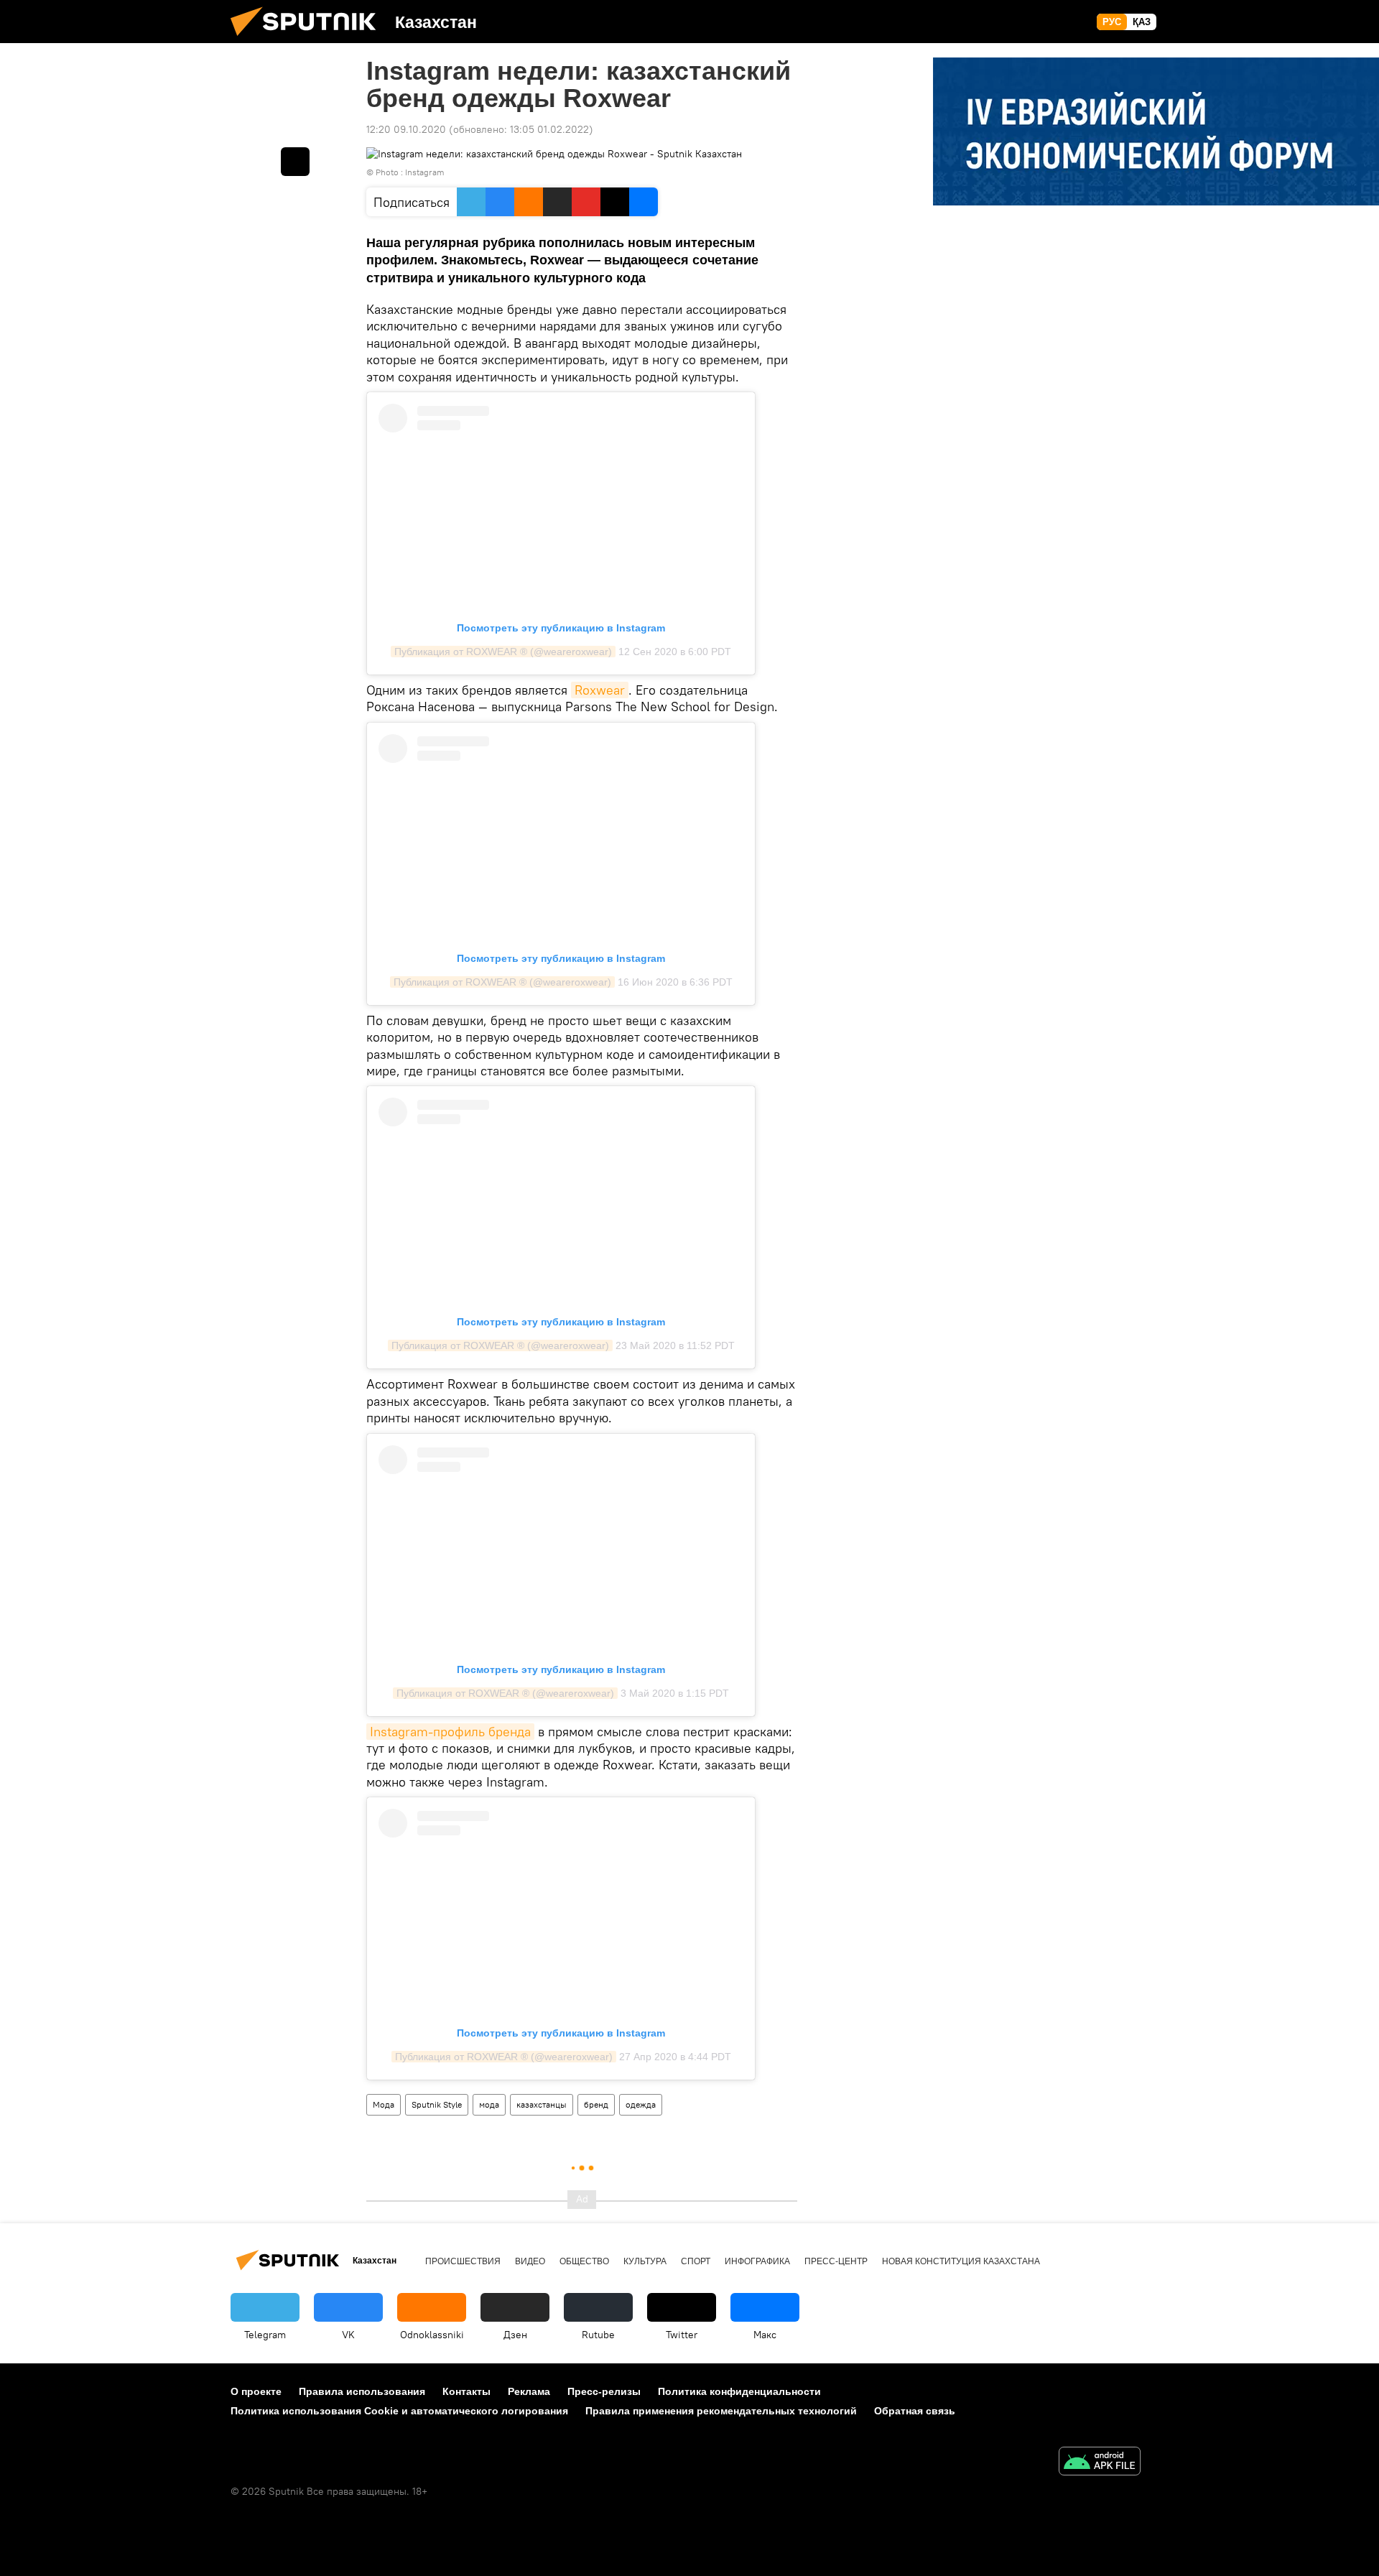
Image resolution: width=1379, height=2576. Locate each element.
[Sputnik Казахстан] (309, 40)
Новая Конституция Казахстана (961, 2261)
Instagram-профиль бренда (450, 1732)
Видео (530, 2261)
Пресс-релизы (604, 2391)
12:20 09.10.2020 (406, 129)
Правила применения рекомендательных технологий (721, 2411)
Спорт (696, 2261)
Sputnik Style (437, 2104)
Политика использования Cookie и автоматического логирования (399, 2411)
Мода (384, 2104)
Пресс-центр (836, 2261)
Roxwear (600, 690)
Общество (584, 2261)
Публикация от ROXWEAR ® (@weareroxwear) (503, 652)
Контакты (466, 2391)
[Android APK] (1100, 2463)
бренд (596, 2104)
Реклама (529, 2391)
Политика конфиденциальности (739, 2391)
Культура (645, 2261)
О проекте (256, 2391)
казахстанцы (542, 2104)
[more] (295, 162)
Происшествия (463, 2261)
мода (489, 2104)
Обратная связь (915, 2411)
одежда (641, 2104)
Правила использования (362, 2391)
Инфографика (757, 2261)
